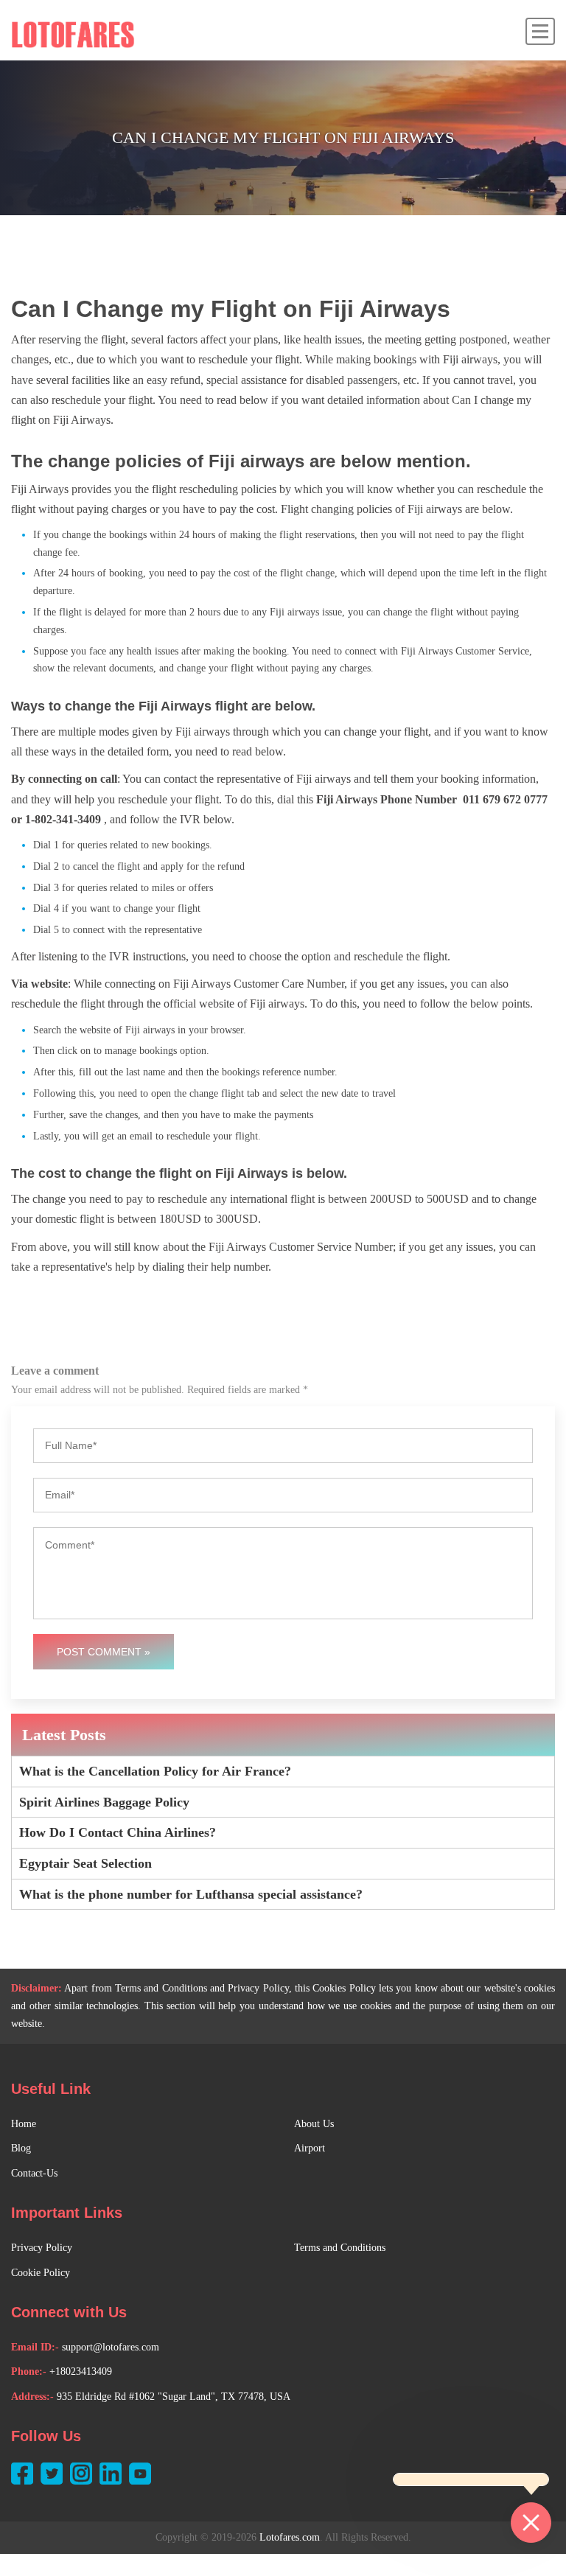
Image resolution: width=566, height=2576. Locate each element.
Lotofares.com (290, 2537)
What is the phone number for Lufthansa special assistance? (191, 1894)
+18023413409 (81, 2371)
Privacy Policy (42, 2248)
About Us (314, 2124)
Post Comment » (104, 1652)
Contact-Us (34, 2173)
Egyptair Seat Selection (85, 1863)
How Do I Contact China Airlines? (118, 1832)
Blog (21, 2148)
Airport (310, 2148)
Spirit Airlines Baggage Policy (104, 1802)
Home (24, 2124)
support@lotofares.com (111, 2347)
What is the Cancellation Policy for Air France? (155, 1771)
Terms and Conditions (340, 2248)
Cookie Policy (41, 2273)
